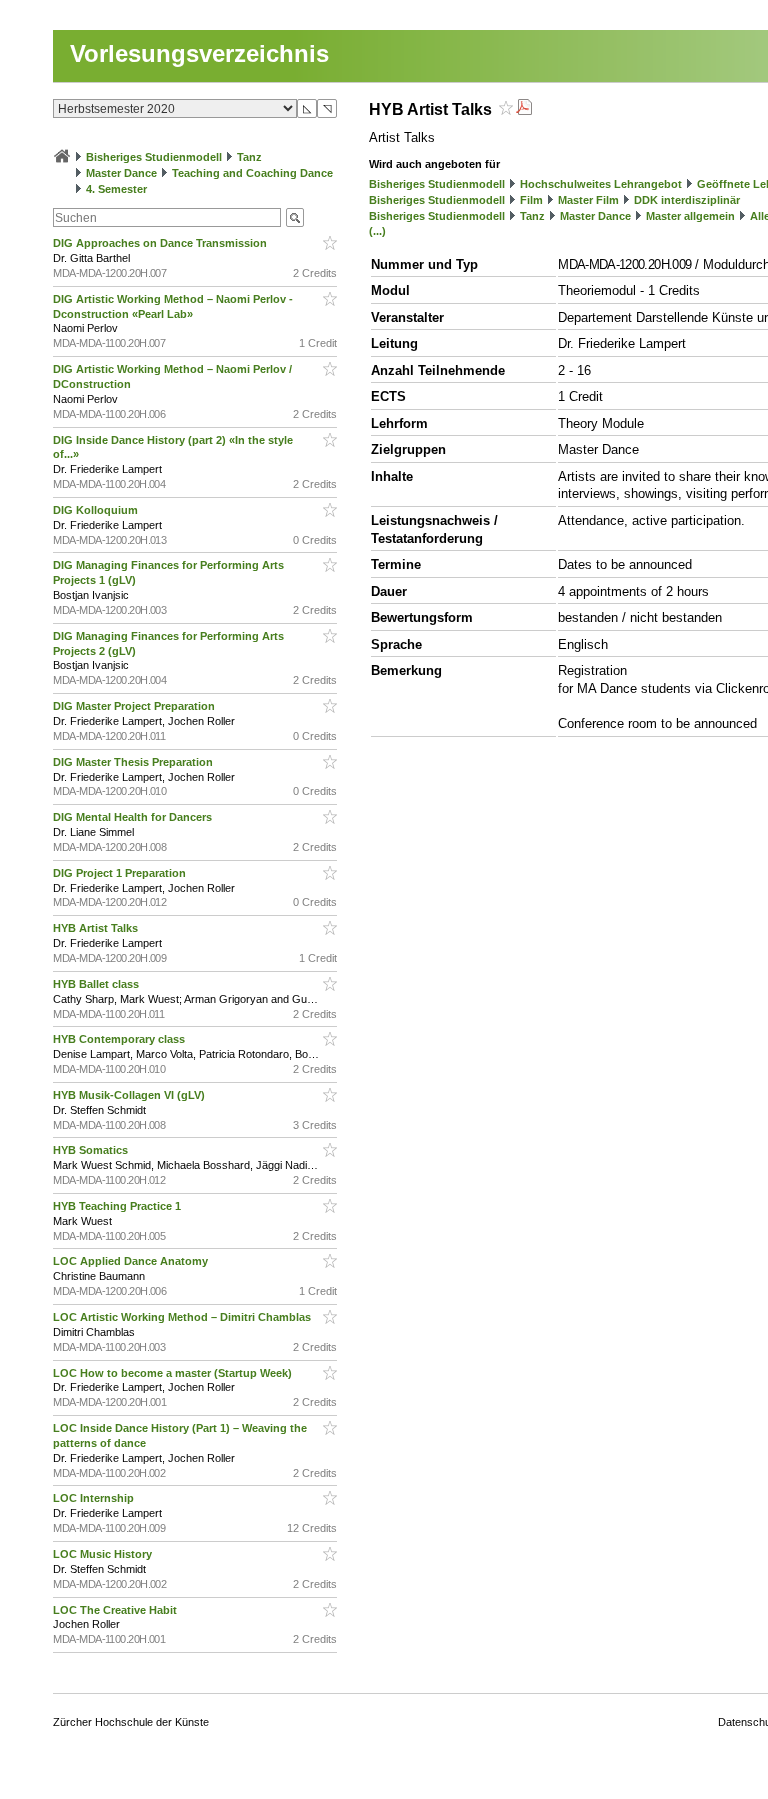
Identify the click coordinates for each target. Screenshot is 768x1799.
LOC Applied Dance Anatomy (132, 1261)
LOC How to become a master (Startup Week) (174, 1373)
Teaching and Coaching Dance (252, 173)
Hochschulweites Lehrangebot (601, 184)
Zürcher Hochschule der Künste (131, 1722)
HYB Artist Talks (97, 928)
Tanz (249, 157)
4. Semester (116, 189)
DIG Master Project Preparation (135, 706)
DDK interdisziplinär (687, 200)
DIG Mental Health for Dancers (134, 817)
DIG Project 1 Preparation (121, 873)
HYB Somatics (92, 1150)
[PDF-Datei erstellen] (524, 109)
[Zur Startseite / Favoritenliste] (62, 157)
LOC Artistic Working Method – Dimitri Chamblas (183, 1317)
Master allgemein (690, 216)
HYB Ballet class (97, 984)
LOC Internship (95, 1498)
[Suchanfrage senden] (295, 217)
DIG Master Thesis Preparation (134, 762)
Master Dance (121, 173)
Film (531, 200)
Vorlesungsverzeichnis (199, 53)
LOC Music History (104, 1554)
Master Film (588, 200)
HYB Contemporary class (120, 1039)
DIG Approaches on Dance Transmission (161, 243)
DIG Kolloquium (97, 510)
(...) (377, 231)
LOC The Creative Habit (116, 1610)
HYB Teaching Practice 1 (118, 1206)
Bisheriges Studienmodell (154, 157)
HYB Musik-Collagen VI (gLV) (130, 1095)
